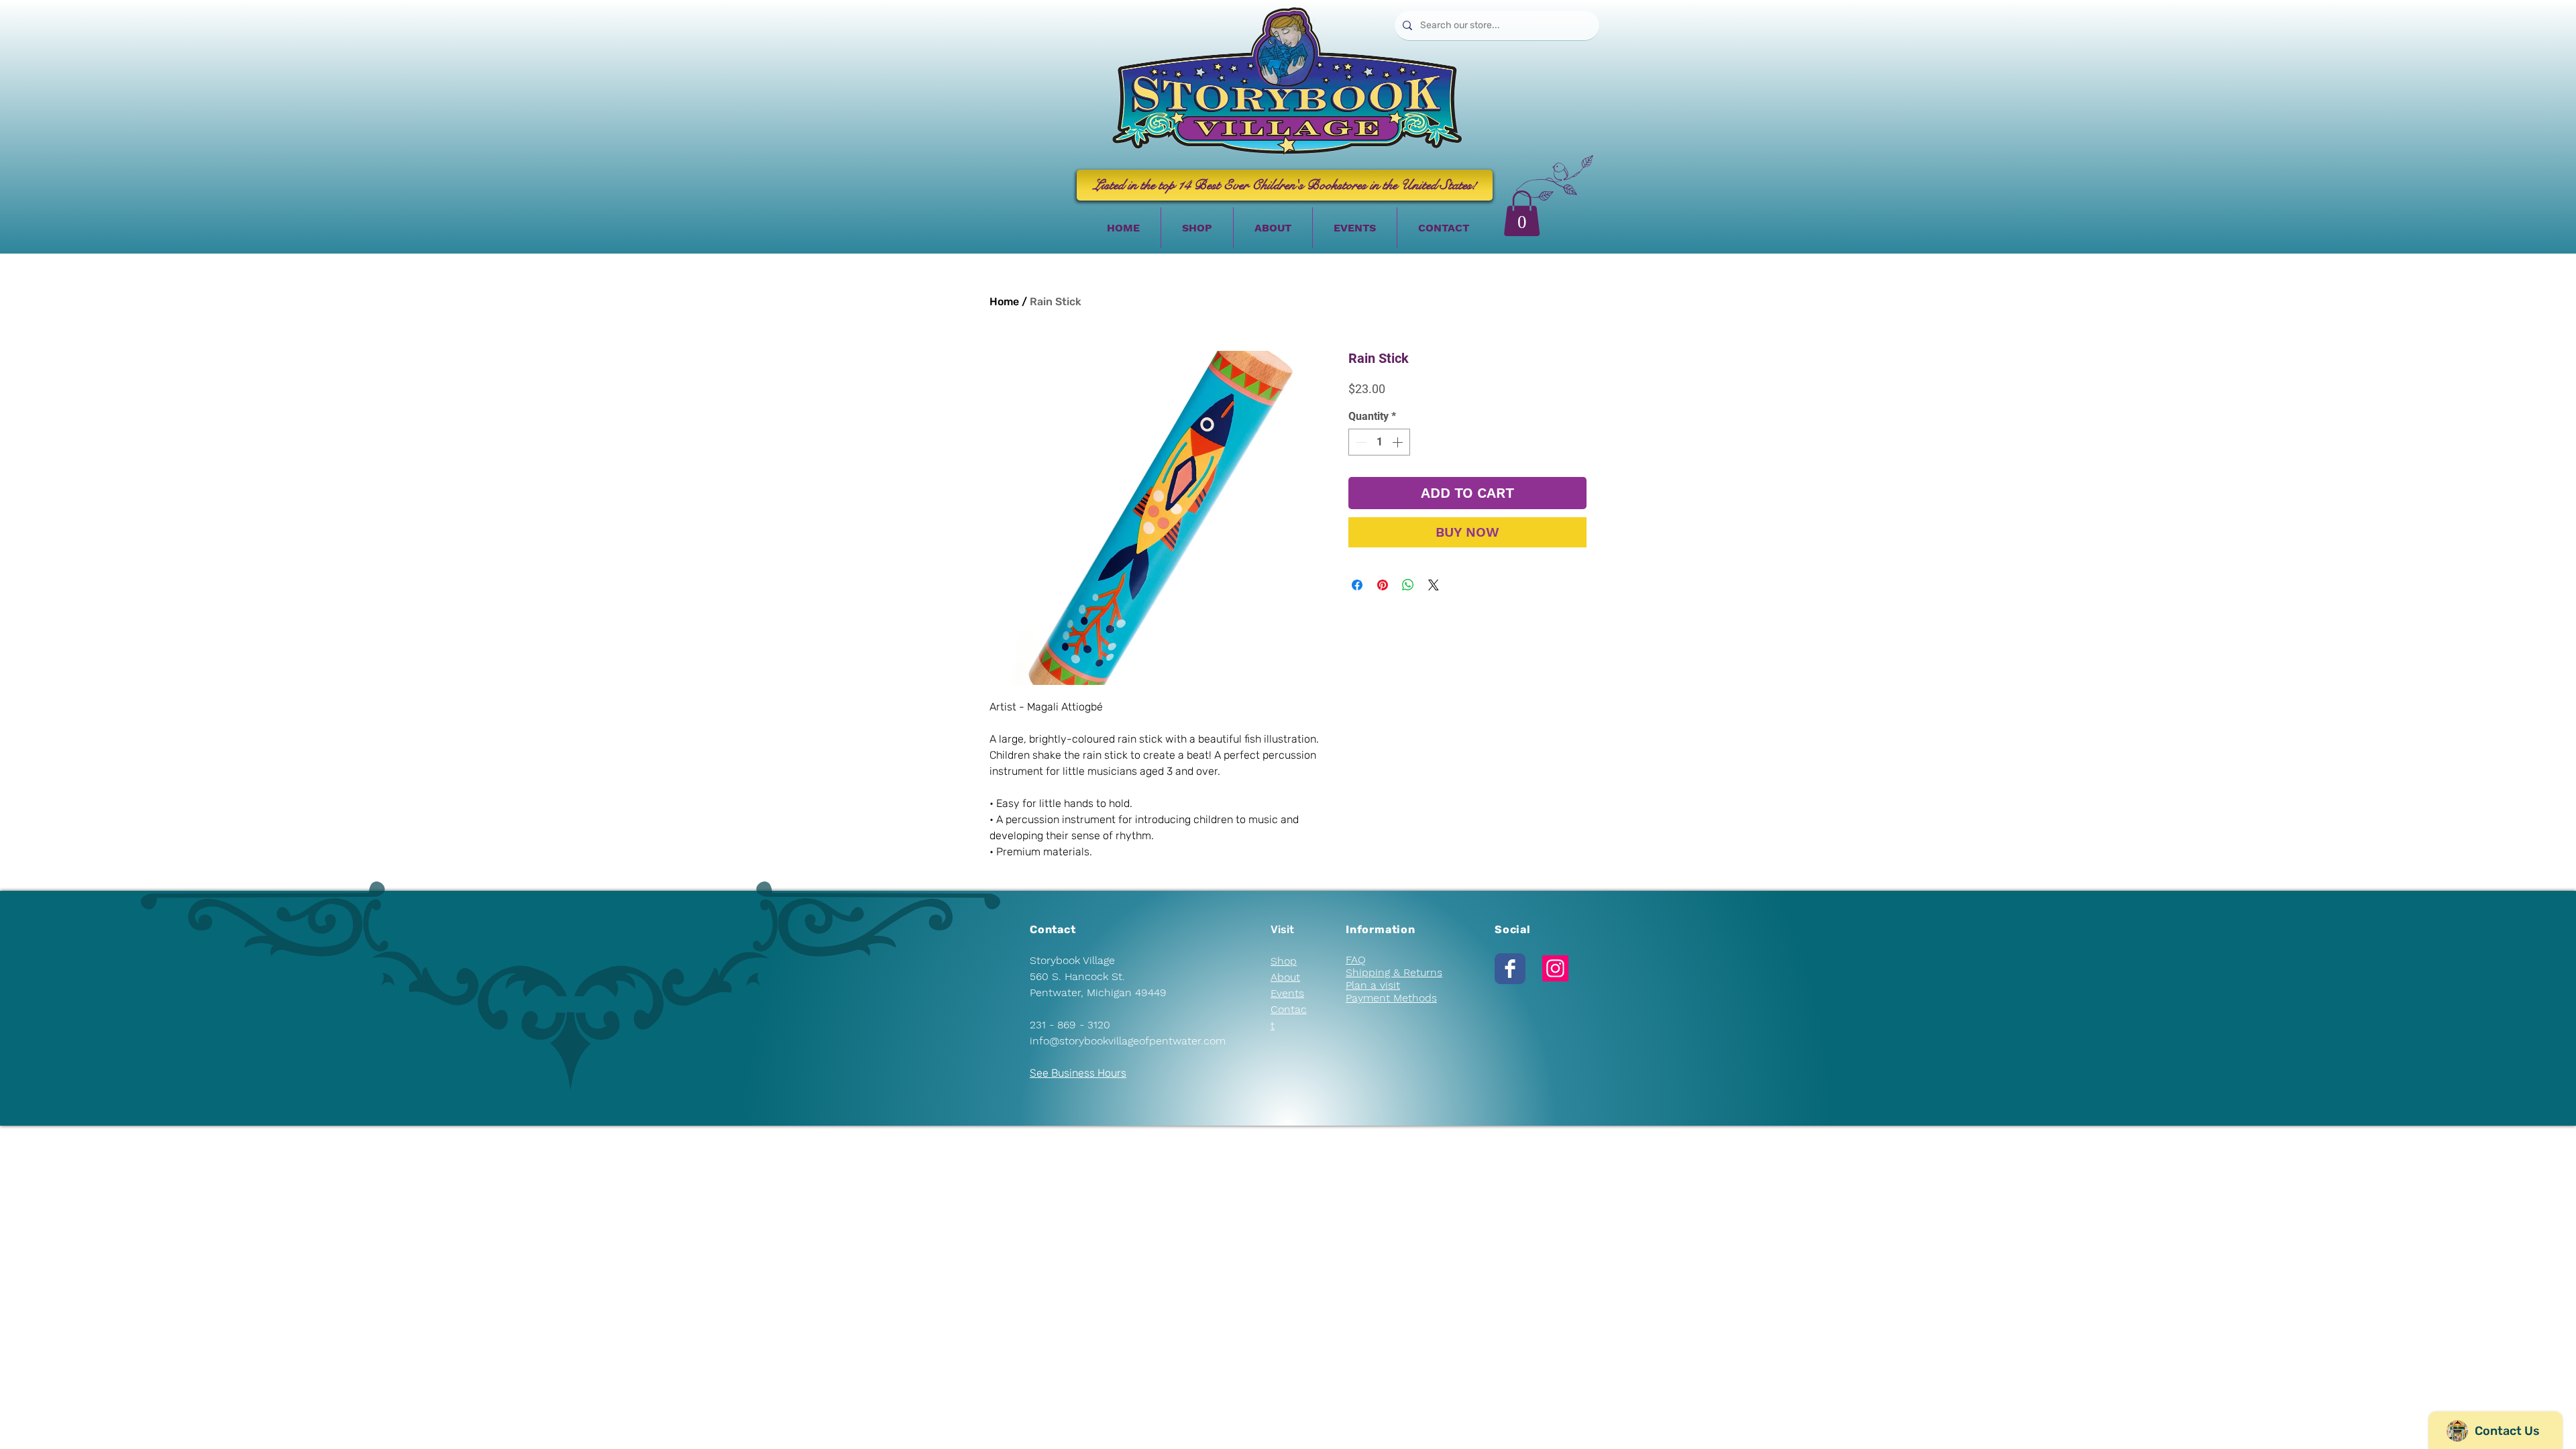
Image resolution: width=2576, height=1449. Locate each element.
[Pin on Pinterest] (1383, 585)
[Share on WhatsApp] (1408, 585)
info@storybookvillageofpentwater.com (1128, 1041)
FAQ (1356, 960)
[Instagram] (1555, 968)
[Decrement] (1360, 442)
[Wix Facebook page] (1510, 969)
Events (1287, 993)
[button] (1522, 213)
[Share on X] (1434, 585)
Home (1004, 302)
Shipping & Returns (1394, 972)
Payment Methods (1391, 998)
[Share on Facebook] (1357, 585)
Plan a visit (1373, 985)
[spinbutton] (1379, 442)
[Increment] (1399, 442)
